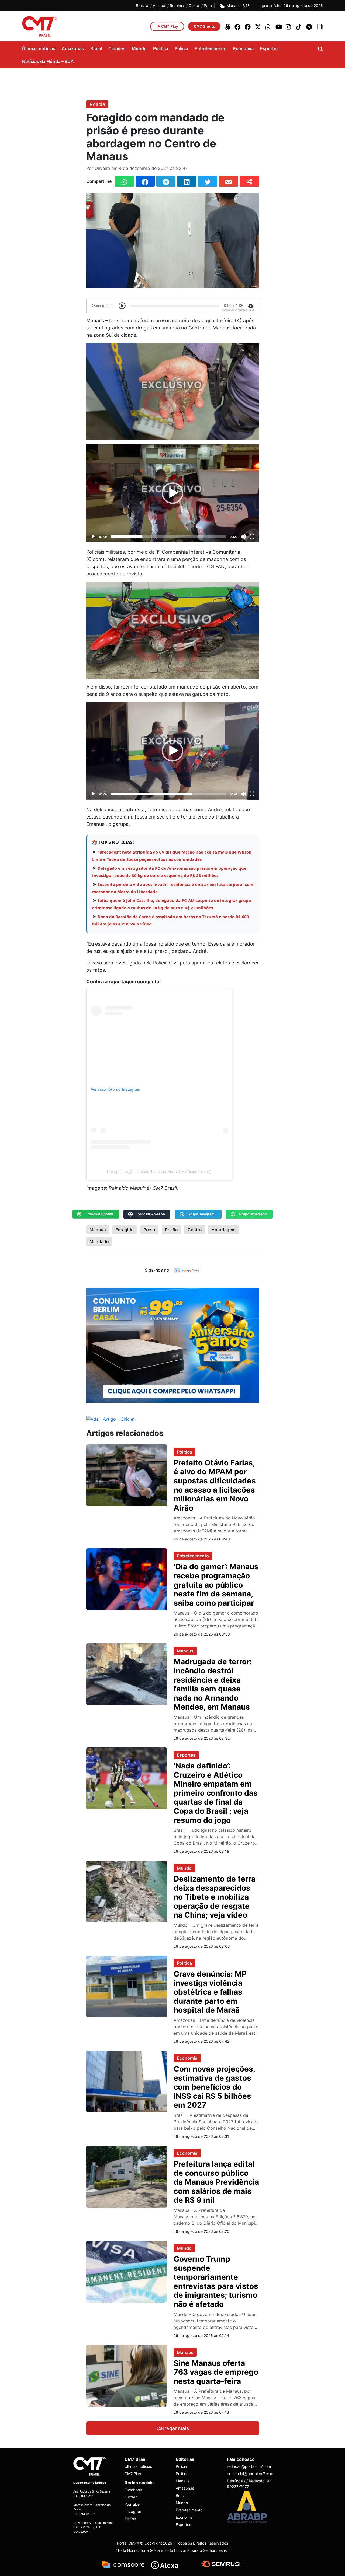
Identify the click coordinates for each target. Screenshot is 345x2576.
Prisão (171, 1230)
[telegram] (309, 26)
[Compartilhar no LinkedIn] (187, 181)
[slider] (168, 536)
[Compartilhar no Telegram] (166, 181)
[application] (173, 493)
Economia (243, 48)
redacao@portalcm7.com (249, 2467)
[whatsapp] (268, 26)
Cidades (117, 48)
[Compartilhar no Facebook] (145, 181)
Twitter (131, 2497)
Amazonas (73, 48)
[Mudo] (243, 536)
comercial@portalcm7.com (249, 2474)
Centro (195, 1230)
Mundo (139, 48)
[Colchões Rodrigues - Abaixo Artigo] (173, 1345)
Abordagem (224, 1230)
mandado (99, 1241)
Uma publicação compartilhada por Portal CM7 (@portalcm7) (159, 1171)
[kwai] (227, 26)
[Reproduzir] (93, 536)
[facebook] (238, 26)
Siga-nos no (157, 1270)
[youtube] (279, 26)
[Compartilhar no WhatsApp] (124, 181)
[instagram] (289, 26)
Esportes (269, 48)
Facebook (133, 2490)
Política (161, 48)
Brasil (96, 48)
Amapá (159, 6)
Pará (208, 6)
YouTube (132, 2505)
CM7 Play (133, 2474)
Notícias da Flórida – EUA (48, 61)
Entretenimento (211, 48)
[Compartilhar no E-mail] (228, 181)
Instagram (133, 2512)
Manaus (98, 1230)
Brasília (142, 6)
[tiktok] (299, 26)
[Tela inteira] (252, 536)
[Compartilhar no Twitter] (208, 181)
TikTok (130, 2519)
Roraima (177, 6)
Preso (149, 1230)
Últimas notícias (39, 48)
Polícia (181, 48)
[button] (172, 493)
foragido (125, 1230)
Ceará (194, 6)
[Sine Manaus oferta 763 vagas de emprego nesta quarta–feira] (127, 2375)
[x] (258, 26)
